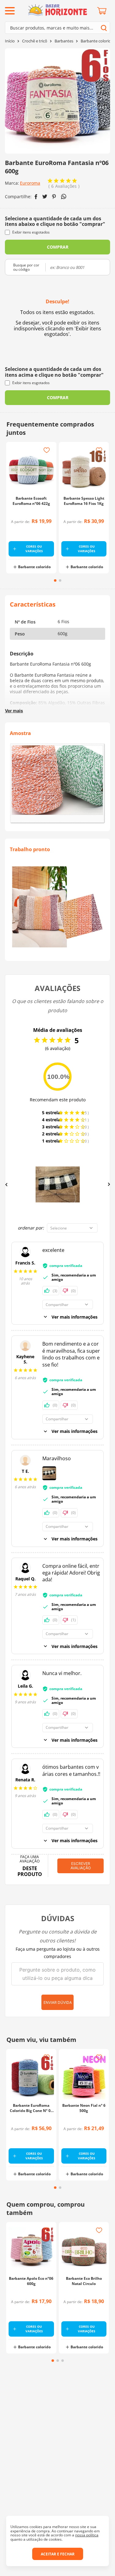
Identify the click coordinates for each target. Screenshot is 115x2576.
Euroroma (30, 183)
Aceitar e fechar (58, 2554)
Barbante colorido (97, 41)
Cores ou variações (34, 549)
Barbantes (64, 41)
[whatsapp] (64, 197)
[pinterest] (54, 197)
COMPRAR (58, 247)
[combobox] (57, 28)
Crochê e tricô (35, 41)
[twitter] (45, 197)
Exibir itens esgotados (31, 232)
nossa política (87, 2535)
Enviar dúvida (58, 2002)
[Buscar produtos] (104, 28)
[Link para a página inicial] (10, 41)
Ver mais (14, 711)
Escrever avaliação (81, 1866)
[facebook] (36, 197)
